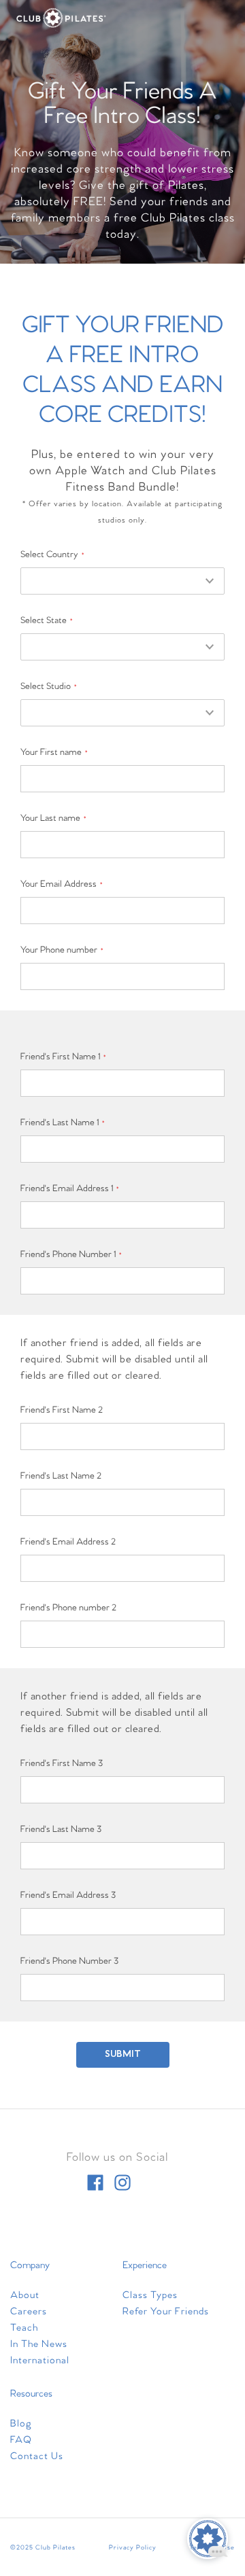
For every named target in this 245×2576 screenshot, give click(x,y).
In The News (39, 2344)
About (25, 2295)
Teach (24, 2328)
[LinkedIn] (150, 2183)
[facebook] (95, 2183)
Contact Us (37, 2456)
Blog (21, 2424)
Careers (29, 2312)
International (40, 2361)
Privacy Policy (133, 2547)
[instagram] (122, 2183)
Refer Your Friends (166, 2312)
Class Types (150, 2295)
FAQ (21, 2440)
